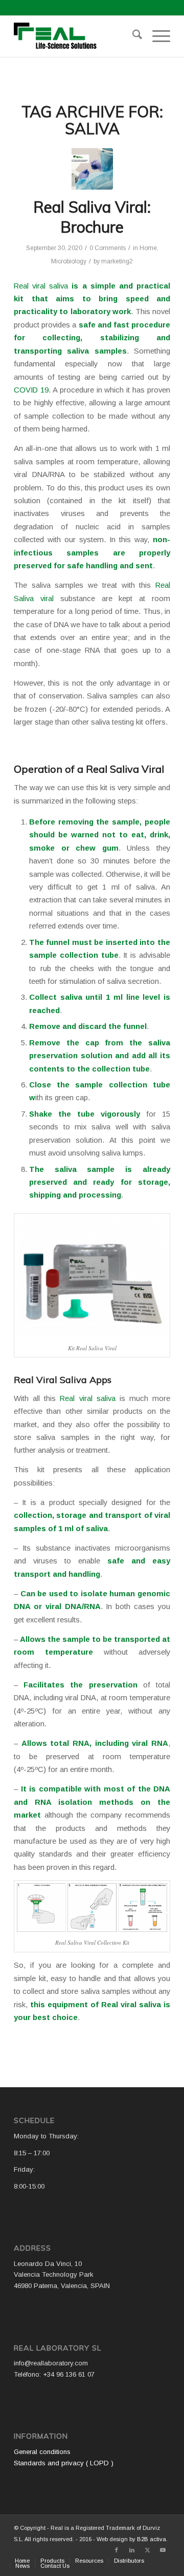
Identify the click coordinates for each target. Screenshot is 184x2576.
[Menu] (156, 36)
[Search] (132, 36)
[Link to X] (147, 2550)
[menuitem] (132, 36)
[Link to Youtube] (163, 2550)
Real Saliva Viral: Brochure (92, 217)
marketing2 (117, 261)
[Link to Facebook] (117, 2550)
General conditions (42, 2452)
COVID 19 (31, 390)
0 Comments (108, 248)
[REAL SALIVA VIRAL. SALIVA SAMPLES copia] (92, 169)
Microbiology (69, 261)
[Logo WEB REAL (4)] (76, 36)
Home (148, 248)
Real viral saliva (41, 286)
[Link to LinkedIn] (132, 2550)
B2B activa (152, 2539)
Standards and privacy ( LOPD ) (64, 2463)
